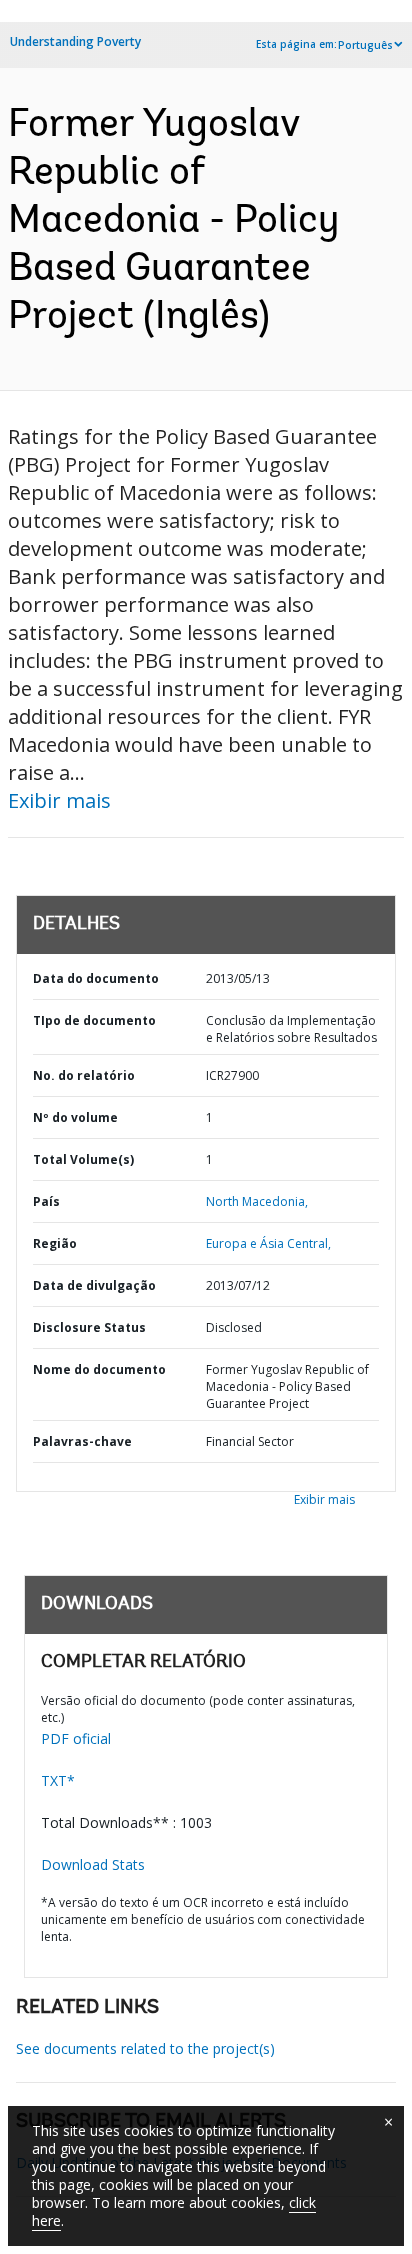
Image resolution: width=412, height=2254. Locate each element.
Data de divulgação (94, 1285)
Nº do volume (75, 1117)
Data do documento (96, 978)
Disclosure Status (89, 1327)
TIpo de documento (94, 1020)
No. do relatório (84, 1075)
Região (55, 1243)
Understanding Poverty (75, 41)
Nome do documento (99, 1369)
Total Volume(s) (83, 1159)
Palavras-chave (82, 1441)
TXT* (58, 1780)
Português (365, 45)
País (46, 1201)
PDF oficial (76, 1738)
